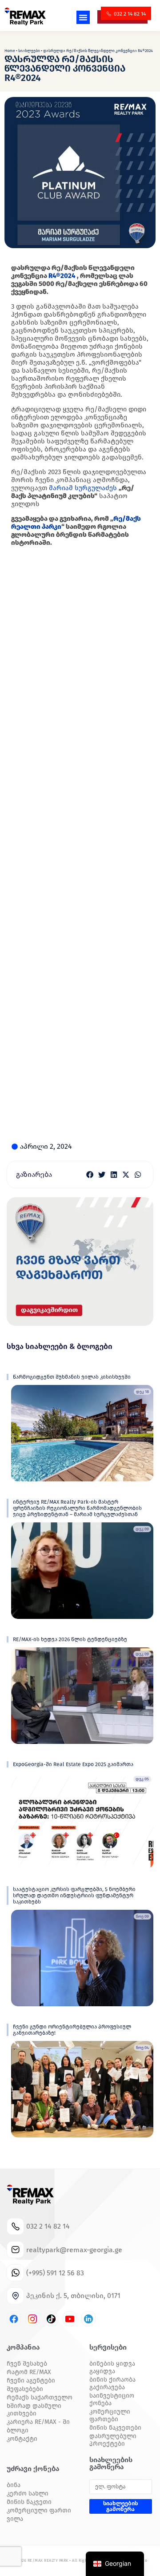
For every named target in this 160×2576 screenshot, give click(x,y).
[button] (83, 17)
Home (10, 51)
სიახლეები (29, 51)
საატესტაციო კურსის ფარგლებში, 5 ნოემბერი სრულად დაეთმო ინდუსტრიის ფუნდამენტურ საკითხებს (74, 1896)
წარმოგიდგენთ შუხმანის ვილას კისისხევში (72, 1377)
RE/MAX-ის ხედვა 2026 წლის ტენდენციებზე (70, 1639)
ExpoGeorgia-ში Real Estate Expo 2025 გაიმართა (73, 1764)
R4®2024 (62, 276)
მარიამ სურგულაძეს (83, 488)
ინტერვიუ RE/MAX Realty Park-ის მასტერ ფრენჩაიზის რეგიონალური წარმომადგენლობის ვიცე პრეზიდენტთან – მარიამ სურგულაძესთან (77, 1508)
